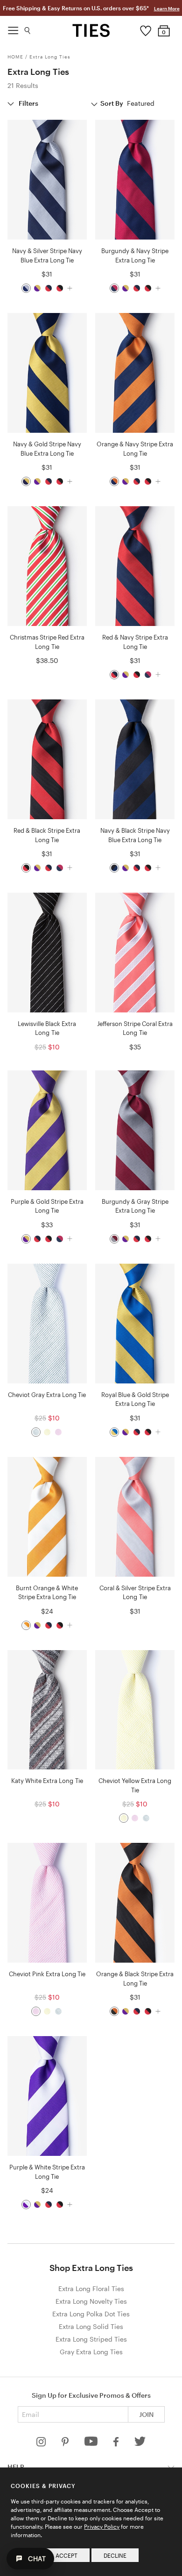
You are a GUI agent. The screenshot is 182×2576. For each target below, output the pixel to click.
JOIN (146, 2414)
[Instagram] (42, 2444)
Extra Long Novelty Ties (91, 2301)
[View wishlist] (145, 29)
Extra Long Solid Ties (91, 2326)
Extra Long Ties (50, 57)
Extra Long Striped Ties (91, 2339)
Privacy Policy (102, 2526)
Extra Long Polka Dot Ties (91, 2314)
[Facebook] (117, 2444)
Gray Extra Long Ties (91, 2352)
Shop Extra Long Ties (91, 2268)
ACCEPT (66, 2555)
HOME (15, 57)
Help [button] (16, 2467)
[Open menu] (13, 28)
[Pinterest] (66, 2444)
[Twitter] (140, 2444)
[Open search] (28, 28)
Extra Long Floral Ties (91, 2289)
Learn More (167, 8)
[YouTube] (92, 2444)
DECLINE (115, 2555)
